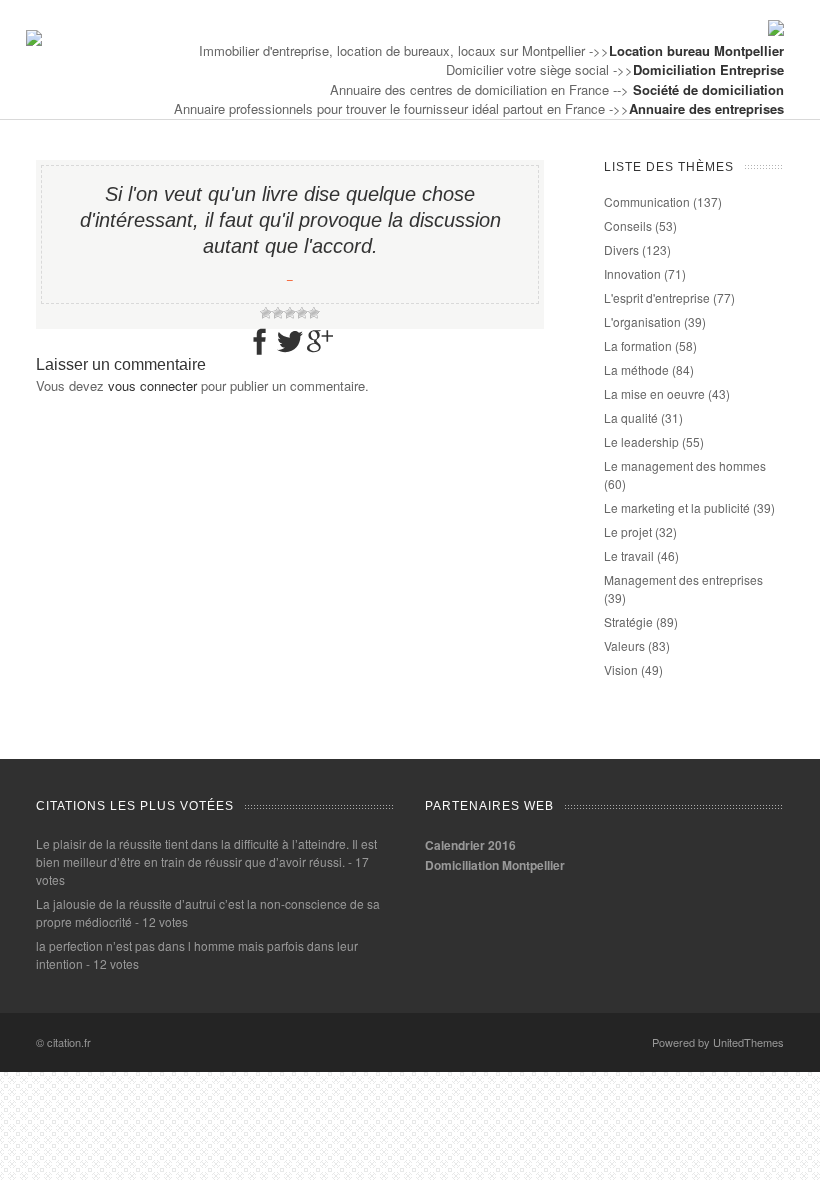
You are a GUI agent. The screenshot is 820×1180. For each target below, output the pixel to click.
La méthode (636, 369)
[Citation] (34, 40)
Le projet (628, 531)
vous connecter (152, 385)
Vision (621, 669)
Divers (621, 249)
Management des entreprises (683, 579)
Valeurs (624, 645)
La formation (638, 345)
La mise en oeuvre (654, 393)
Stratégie (628, 621)
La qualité (631, 417)
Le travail (629, 555)
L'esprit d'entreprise (657, 297)
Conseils (628, 225)
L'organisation (642, 321)
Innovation (632, 273)
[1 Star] (266, 313)
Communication (647, 201)
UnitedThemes (748, 1042)
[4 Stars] (302, 313)
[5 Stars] (314, 313)
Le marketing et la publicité (677, 507)
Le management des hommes (685, 465)
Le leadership (641, 441)
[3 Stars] (290, 313)
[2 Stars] (278, 313)
